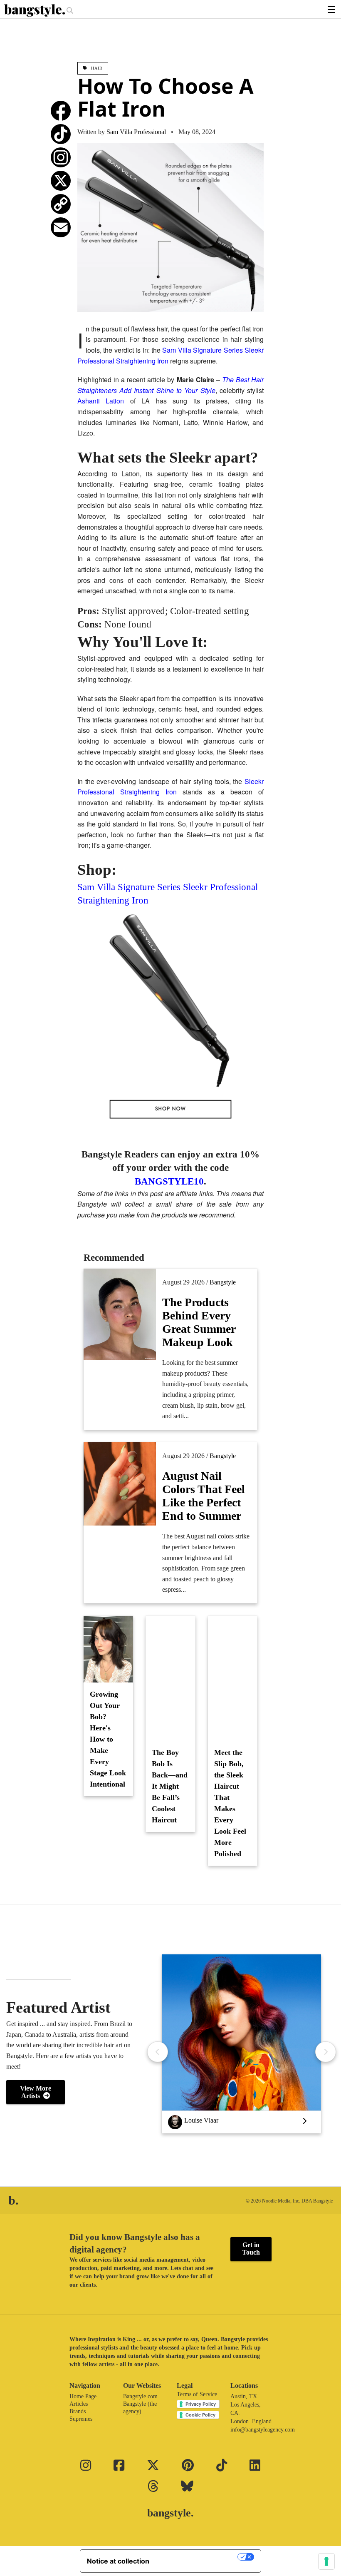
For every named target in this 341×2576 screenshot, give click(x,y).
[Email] (61, 227)
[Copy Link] (61, 204)
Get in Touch (251, 2249)
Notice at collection (118, 2561)
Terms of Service (197, 2394)
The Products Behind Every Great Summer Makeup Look (199, 1322)
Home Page (83, 2396)
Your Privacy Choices (198, 2557)
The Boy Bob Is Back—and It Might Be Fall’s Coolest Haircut (170, 1786)
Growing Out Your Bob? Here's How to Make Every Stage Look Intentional (108, 1739)
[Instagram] (61, 157)
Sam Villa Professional (136, 132)
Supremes (81, 2419)
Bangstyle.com (140, 2396)
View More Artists (36, 2092)
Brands (78, 2411)
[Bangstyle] (35, 10)
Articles (79, 2404)
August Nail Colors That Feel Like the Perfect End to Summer (204, 1496)
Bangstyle (223, 1282)
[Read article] (170, 1678)
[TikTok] (61, 134)
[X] (61, 181)
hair (96, 68)
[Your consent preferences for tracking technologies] (326, 2561)
